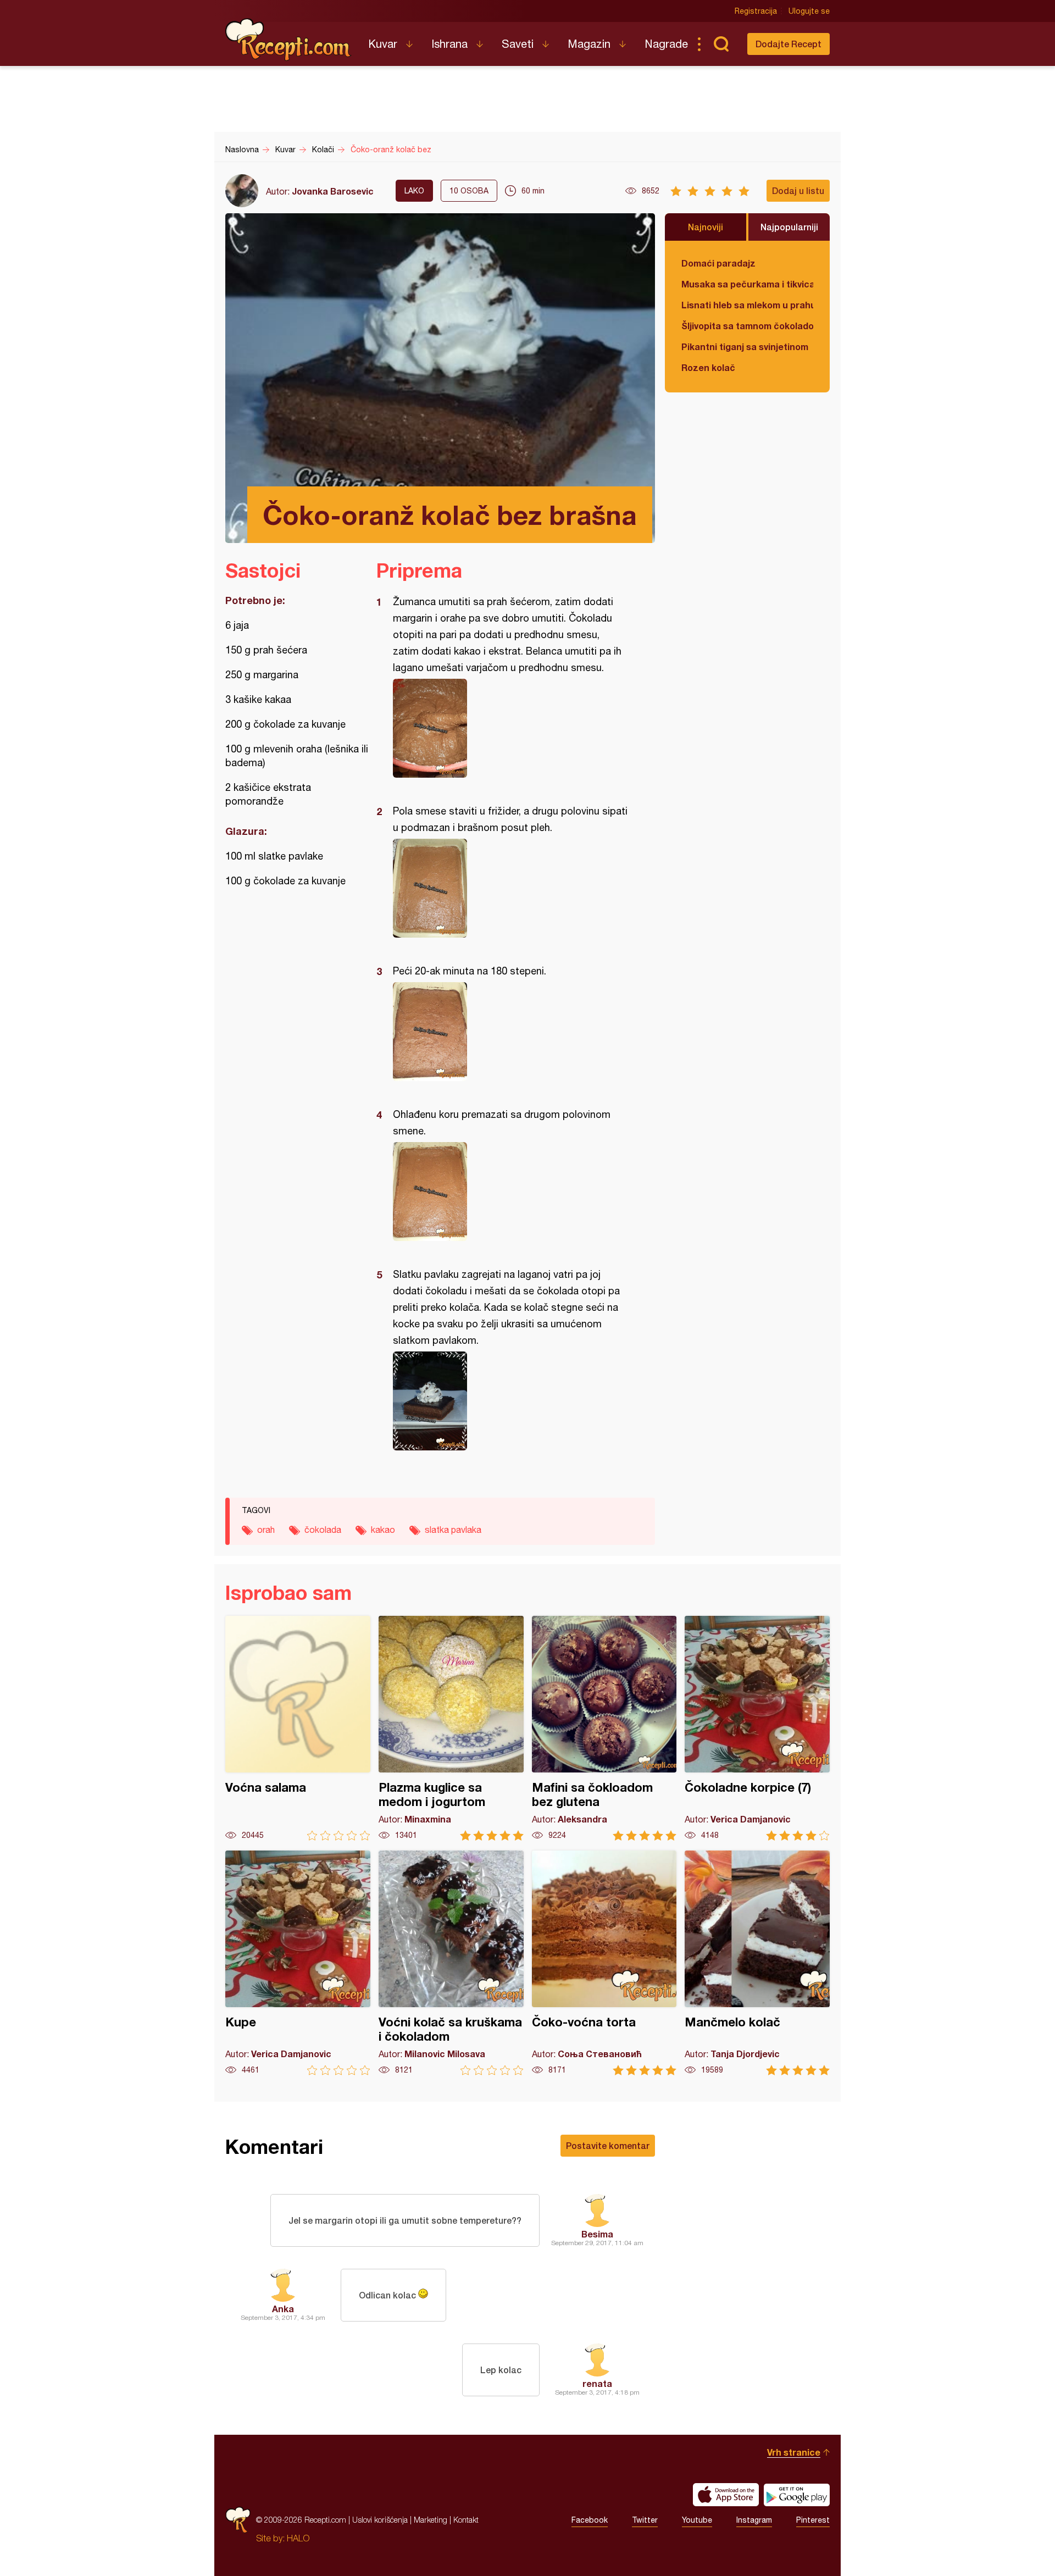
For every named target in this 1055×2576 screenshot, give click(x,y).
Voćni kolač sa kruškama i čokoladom (451, 1963)
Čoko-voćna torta (604, 1963)
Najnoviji (706, 227)
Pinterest (813, 2520)
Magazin (589, 44)
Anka (283, 2309)
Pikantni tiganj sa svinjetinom (745, 347)
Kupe (298, 1963)
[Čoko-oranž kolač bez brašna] (510, 728)
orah (266, 1530)
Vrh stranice (794, 2452)
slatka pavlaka (453, 1530)
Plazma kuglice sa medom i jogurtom (451, 1728)
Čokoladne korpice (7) (757, 1728)
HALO (298, 2538)
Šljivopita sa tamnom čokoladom (747, 326)
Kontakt (466, 2520)
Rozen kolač (708, 367)
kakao (383, 1530)
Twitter (645, 2520)
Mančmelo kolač (757, 1963)
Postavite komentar (608, 2145)
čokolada (323, 1530)
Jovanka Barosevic (333, 191)
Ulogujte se (809, 11)
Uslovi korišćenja (380, 2520)
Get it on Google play (797, 2495)
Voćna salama (298, 1728)
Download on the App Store (726, 2495)
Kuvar (383, 44)
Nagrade (666, 44)
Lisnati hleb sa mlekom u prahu (747, 305)
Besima (597, 2234)
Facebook (590, 2520)
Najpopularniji (789, 227)
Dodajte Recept (789, 44)
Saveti (518, 44)
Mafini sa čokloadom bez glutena (604, 1728)
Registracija (756, 11)
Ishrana (449, 44)
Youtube (697, 2520)
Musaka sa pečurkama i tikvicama (747, 284)
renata (597, 2383)
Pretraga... (721, 44)
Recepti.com (288, 40)
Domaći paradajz (718, 263)
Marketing (431, 2520)
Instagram (754, 2520)
